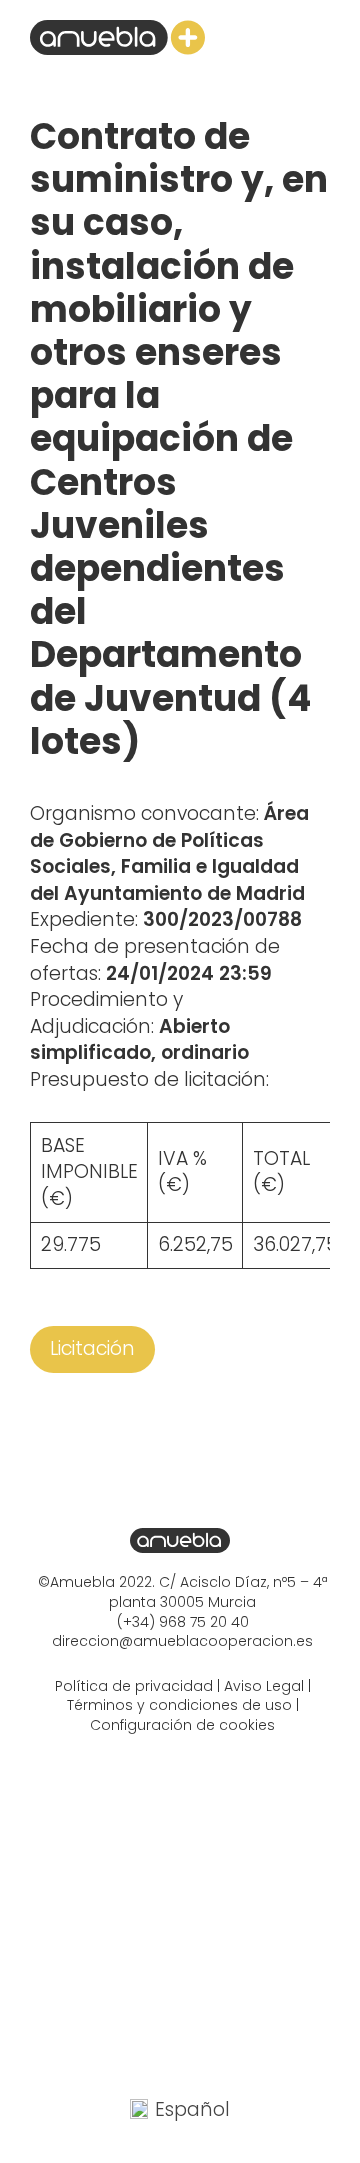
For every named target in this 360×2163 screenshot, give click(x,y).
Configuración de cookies (182, 1725)
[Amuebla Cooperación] (117, 37)
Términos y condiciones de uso (179, 1705)
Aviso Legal (264, 1686)
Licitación (92, 1348)
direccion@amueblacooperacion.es (182, 1641)
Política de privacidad (134, 1686)
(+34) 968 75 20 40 (183, 1622)
